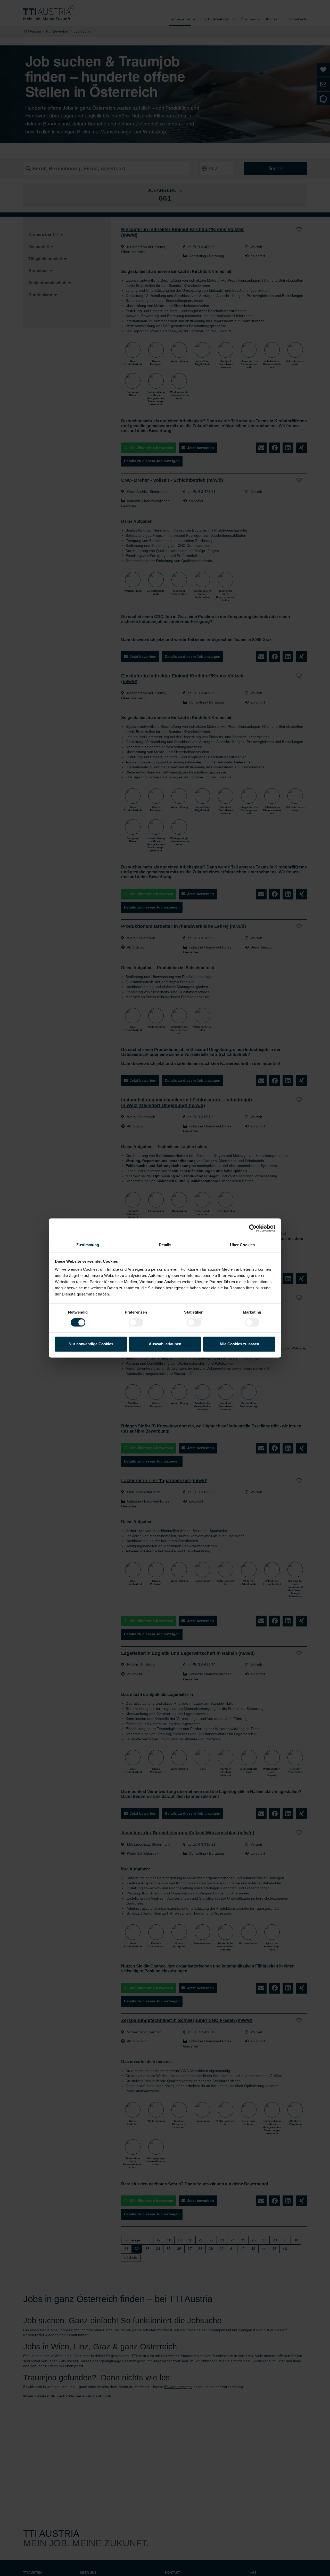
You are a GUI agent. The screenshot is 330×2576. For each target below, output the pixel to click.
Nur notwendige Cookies (91, 1344)
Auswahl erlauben (165, 1344)
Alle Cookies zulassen (239, 1344)
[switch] (136, 1323)
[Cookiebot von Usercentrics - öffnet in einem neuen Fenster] (253, 1228)
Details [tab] (165, 1245)
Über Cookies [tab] (242, 1245)
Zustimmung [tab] (88, 1245)
